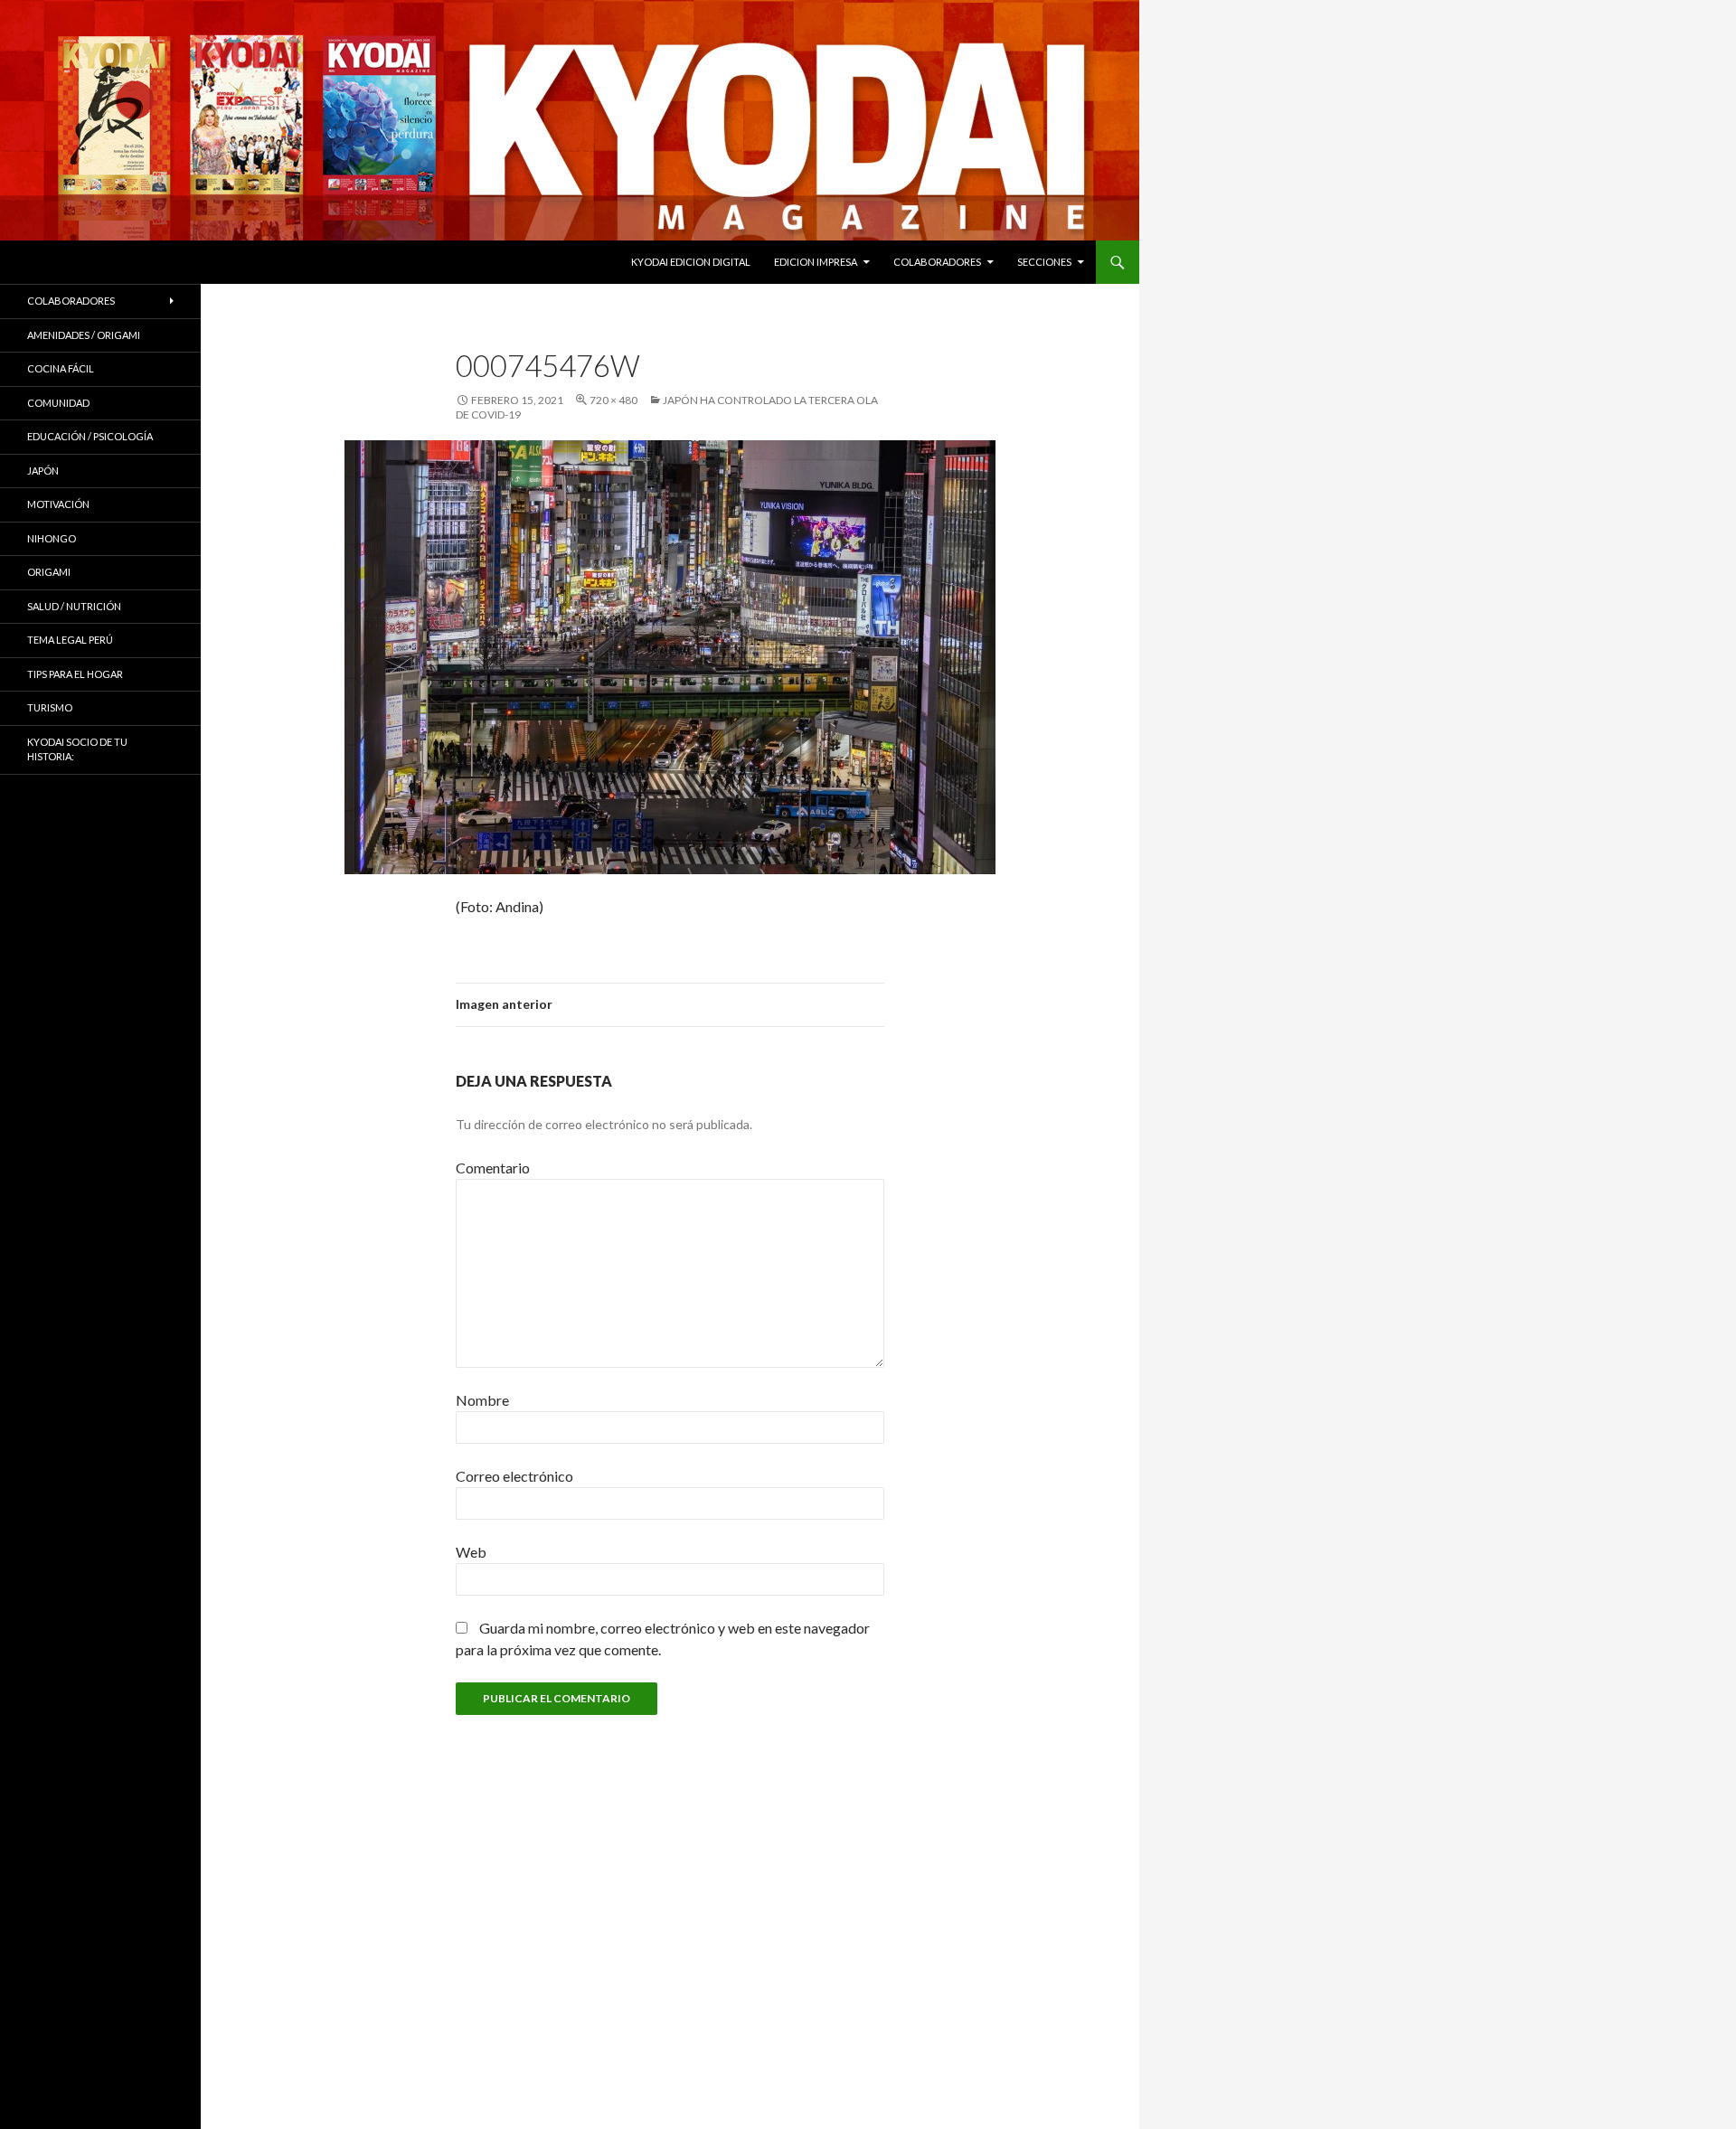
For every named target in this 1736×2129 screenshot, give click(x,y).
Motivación (58, 504)
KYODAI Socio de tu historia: (77, 749)
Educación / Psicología (90, 436)
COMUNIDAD (58, 403)
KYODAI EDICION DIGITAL (691, 262)
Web (471, 1552)
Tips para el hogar (75, 674)
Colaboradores (937, 262)
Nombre (482, 1400)
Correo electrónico (514, 1476)
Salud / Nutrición (74, 606)
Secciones (1044, 262)
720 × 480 (613, 400)
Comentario (493, 1168)
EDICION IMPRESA (816, 262)
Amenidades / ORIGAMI (84, 335)
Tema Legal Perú (70, 640)
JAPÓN (43, 471)
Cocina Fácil (61, 368)
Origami (49, 572)
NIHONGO (52, 538)
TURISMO (50, 707)
